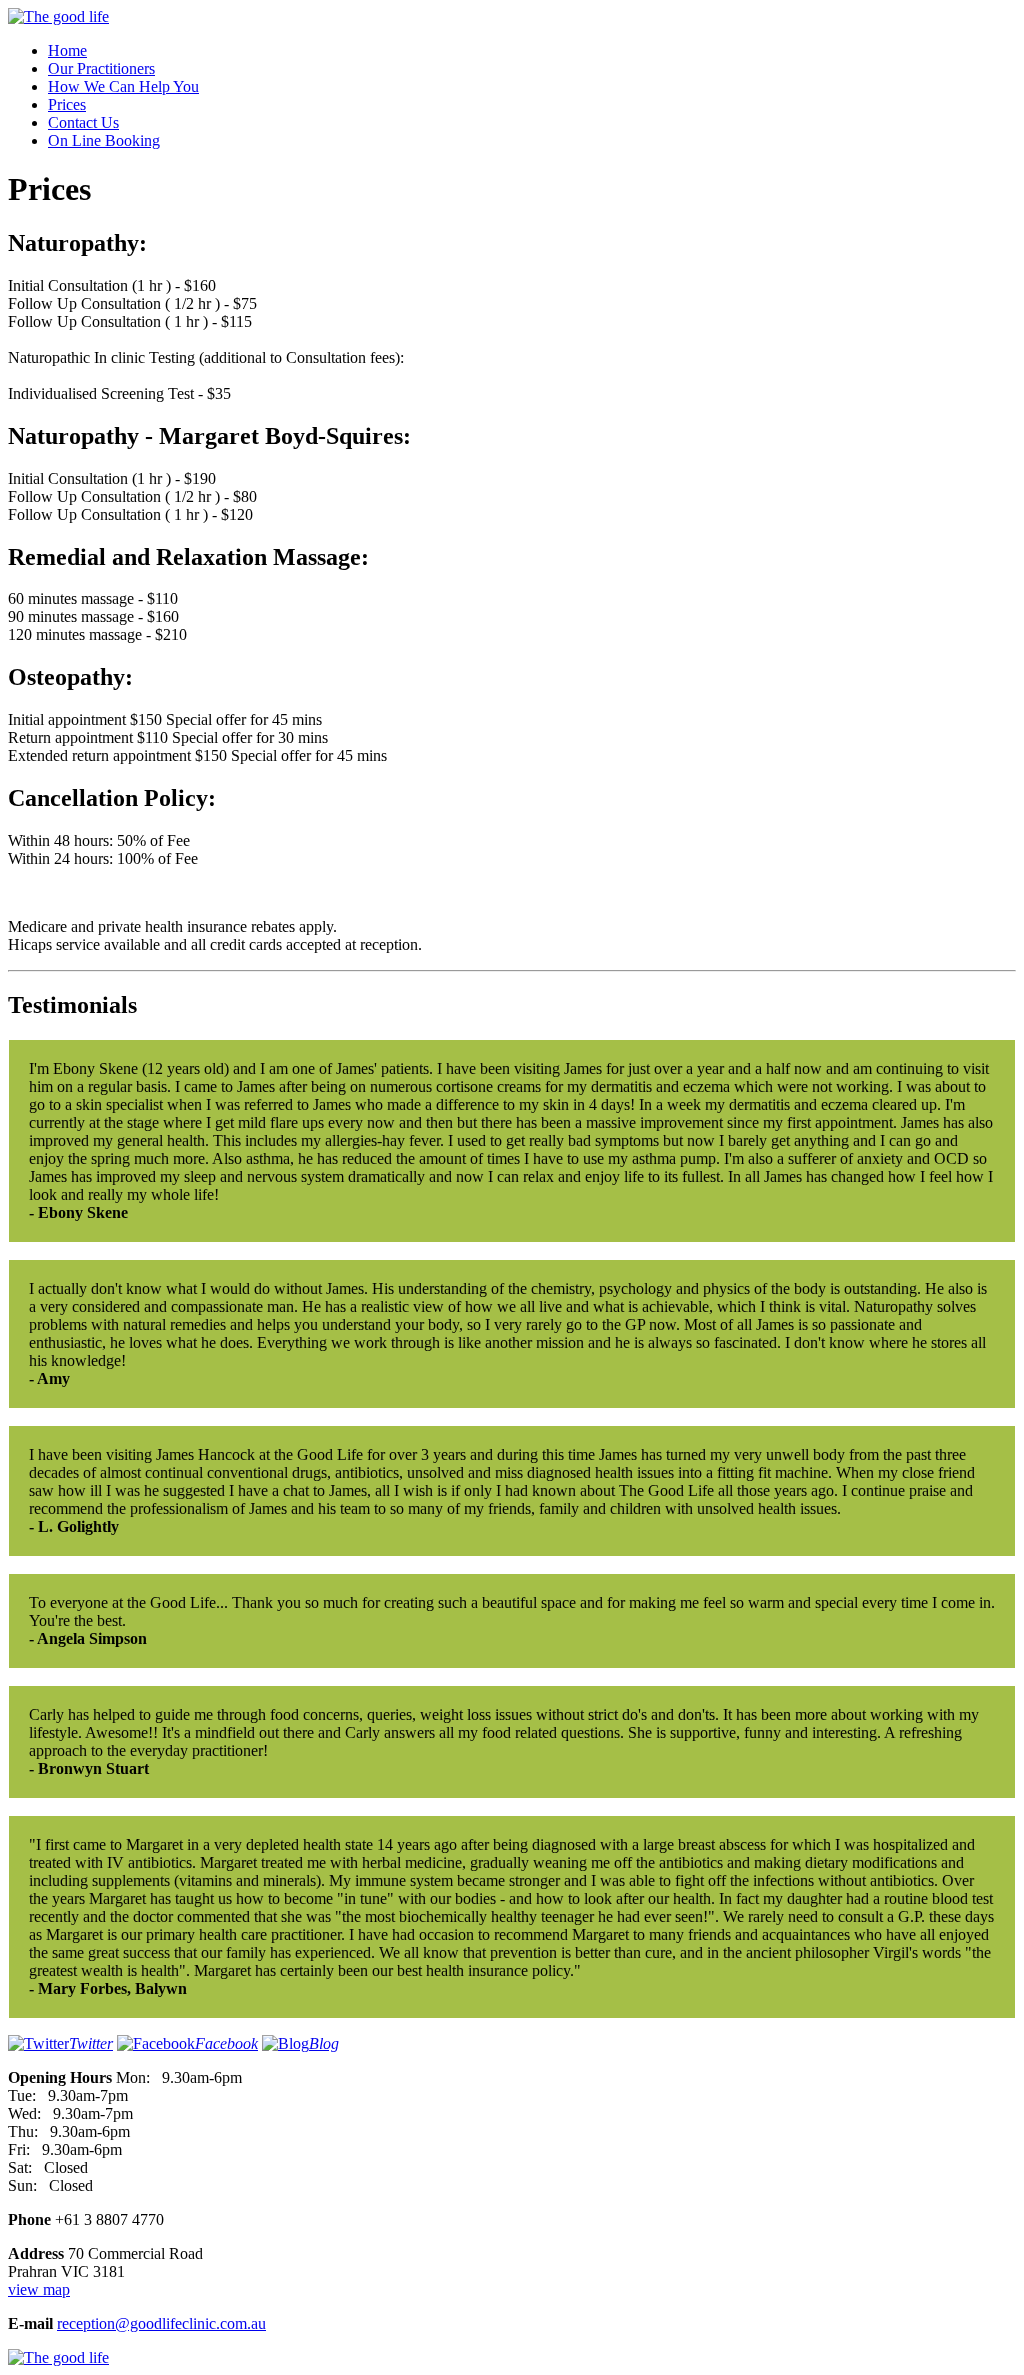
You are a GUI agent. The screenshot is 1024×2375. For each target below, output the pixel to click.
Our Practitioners (101, 68)
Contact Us (83, 122)
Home (67, 50)
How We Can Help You (123, 86)
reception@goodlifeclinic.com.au (161, 2323)
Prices (67, 104)
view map (39, 2289)
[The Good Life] (58, 16)
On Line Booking (104, 140)
